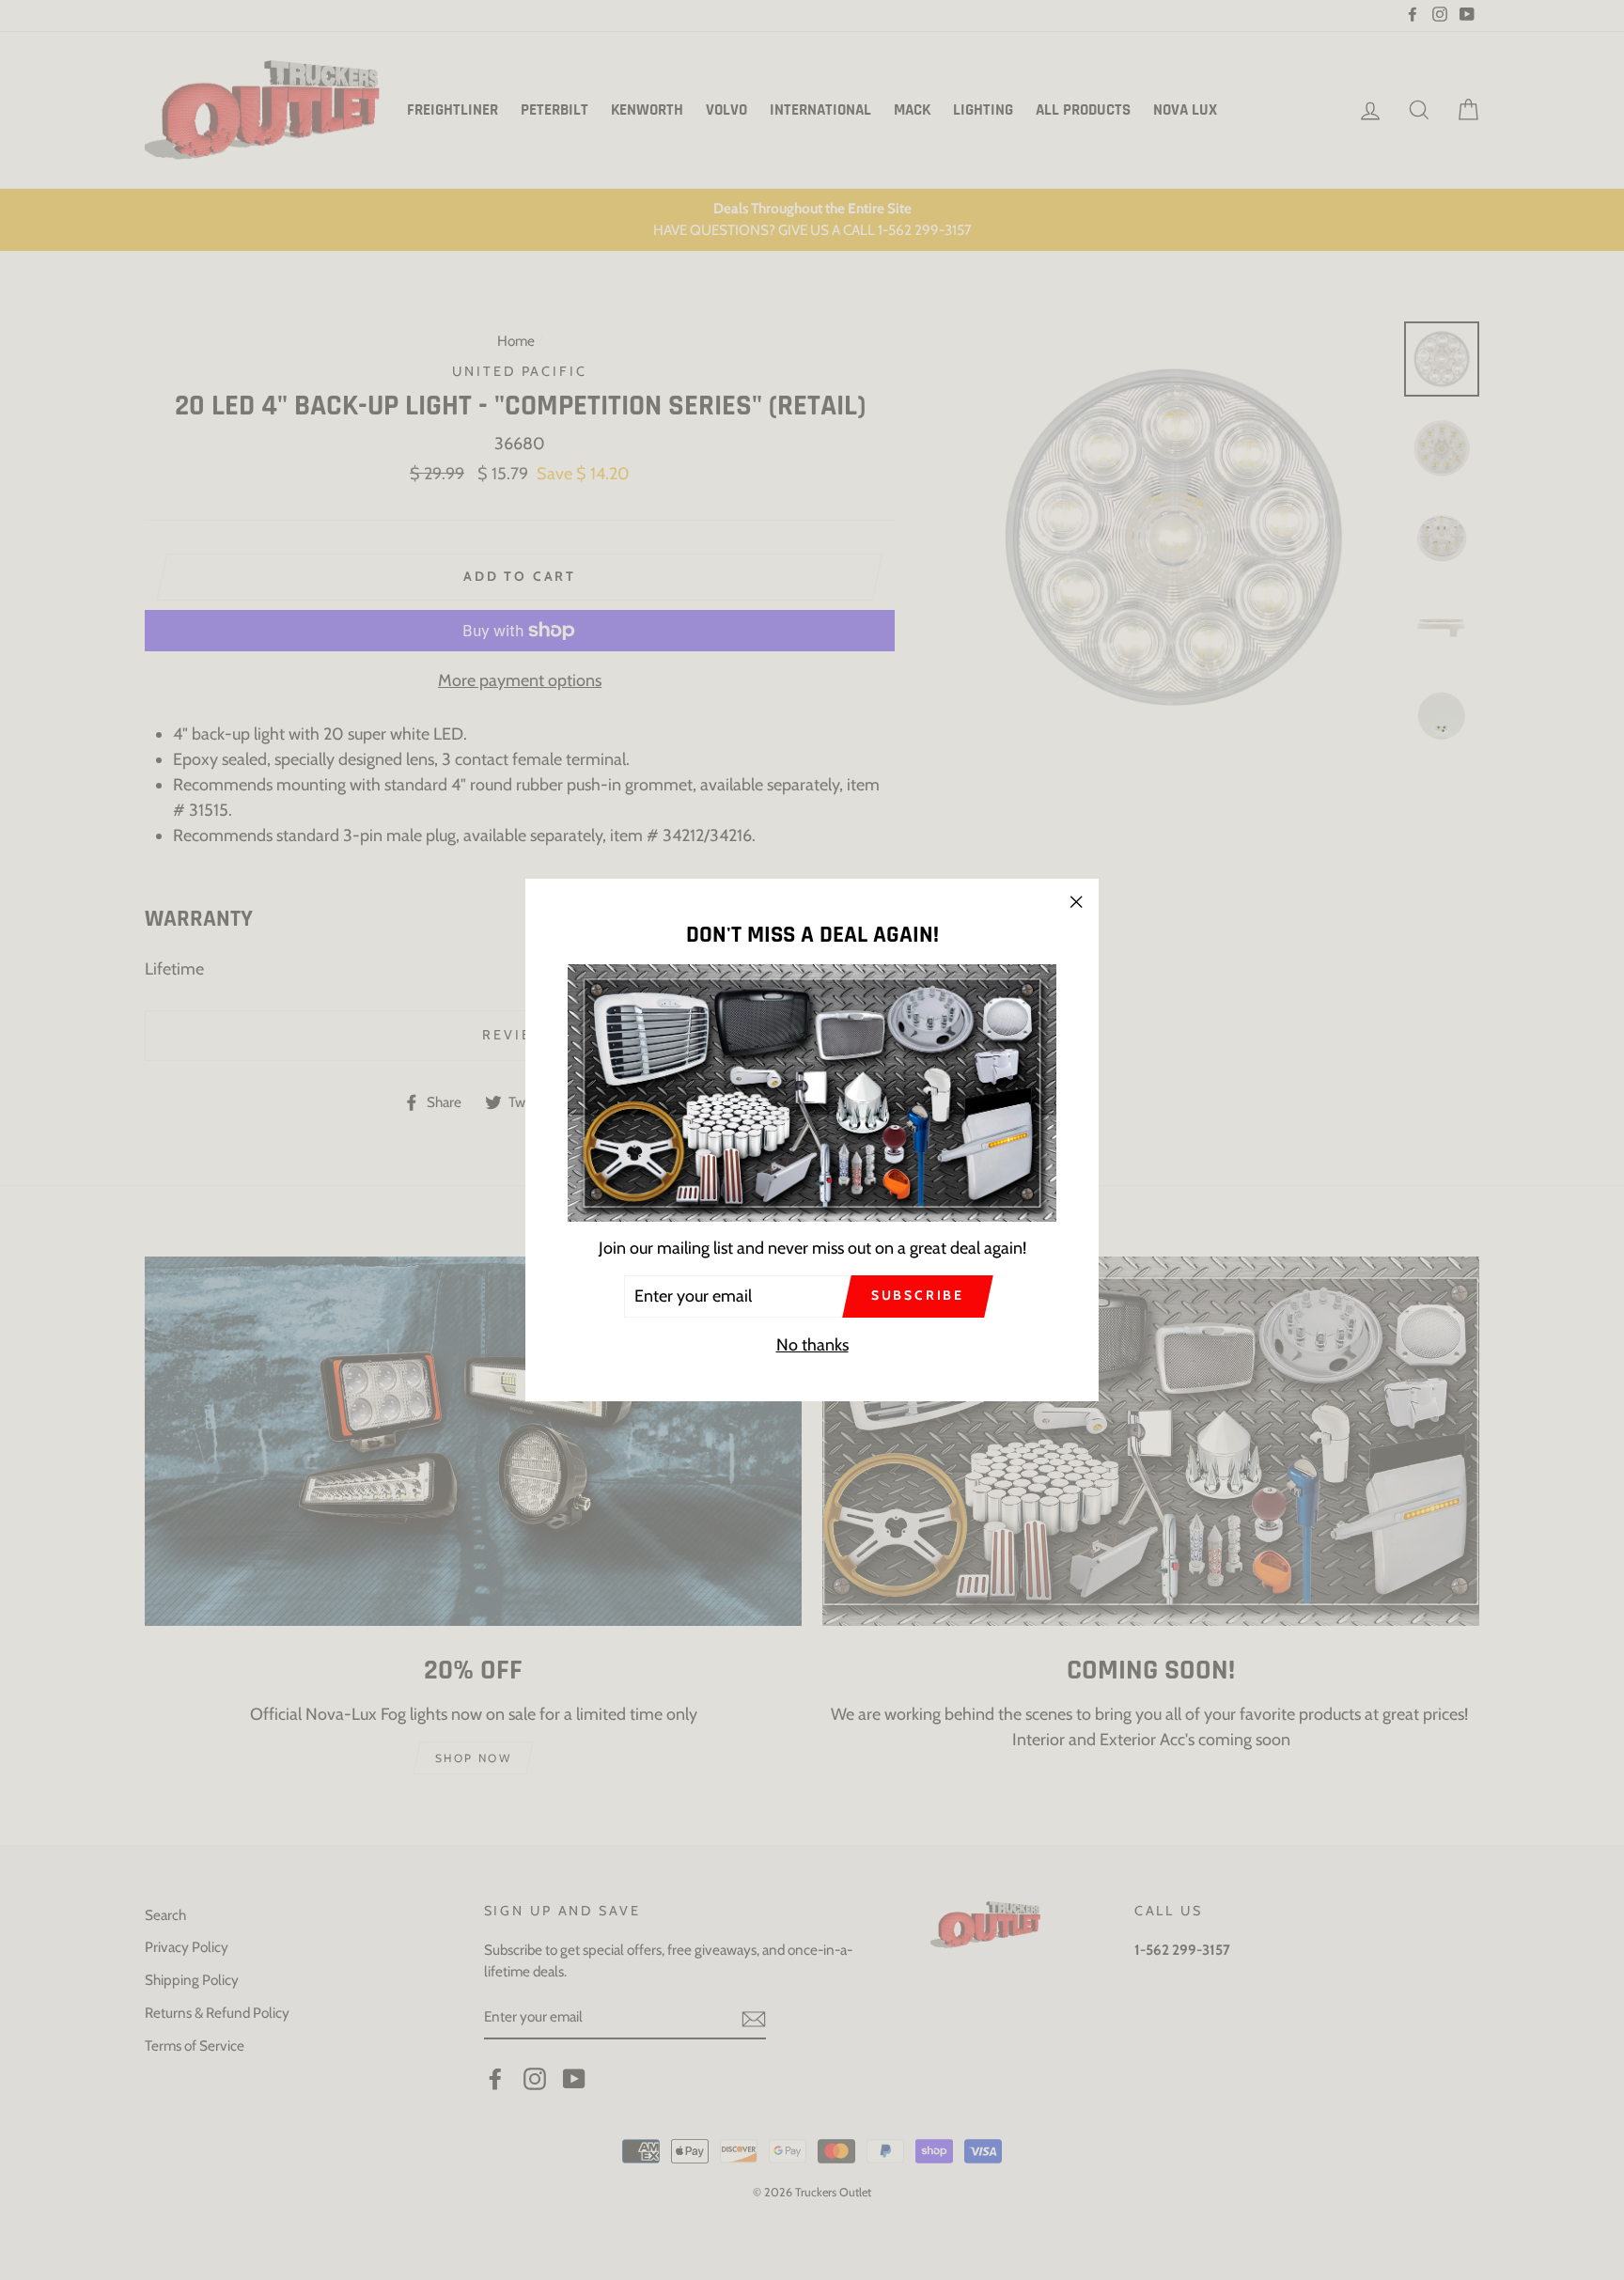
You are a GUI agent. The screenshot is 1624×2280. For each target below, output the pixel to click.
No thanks (812, 1345)
